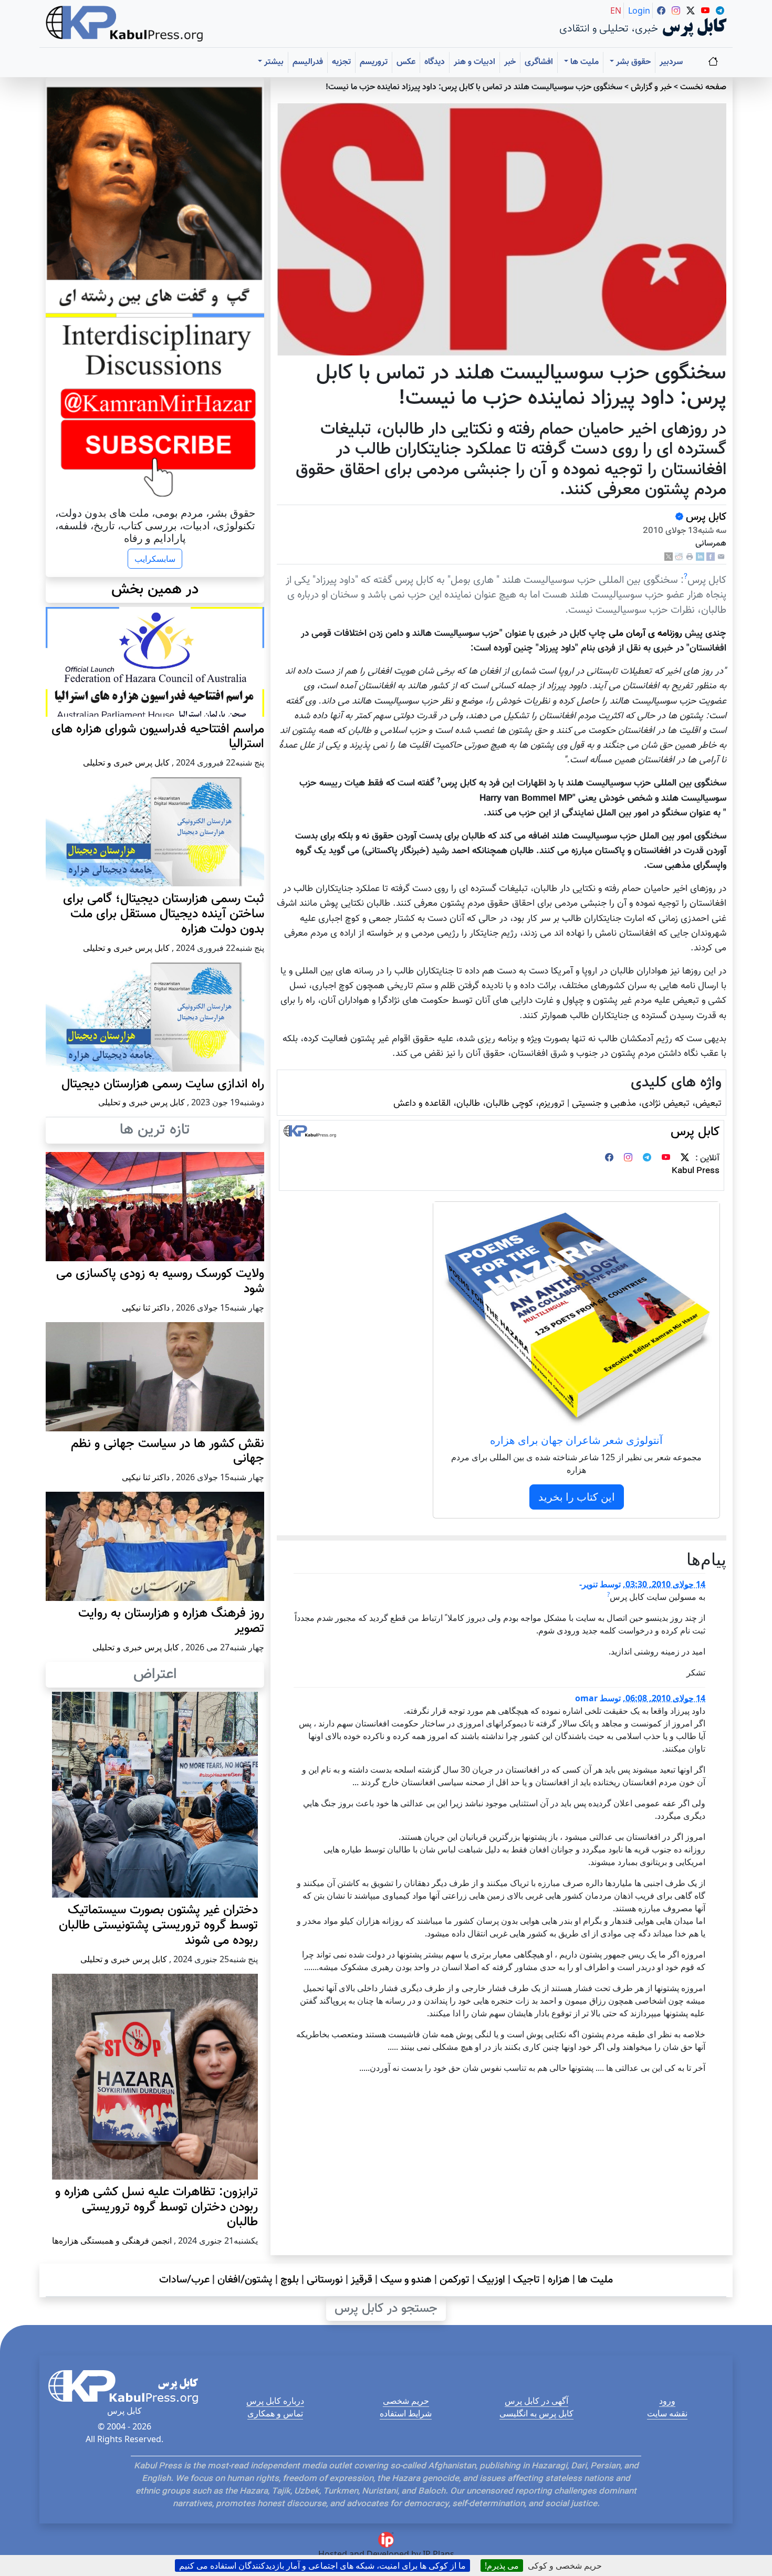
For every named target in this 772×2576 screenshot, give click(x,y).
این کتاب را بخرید (577, 1497)
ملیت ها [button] (583, 62)
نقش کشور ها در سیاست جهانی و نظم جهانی (168, 1452)
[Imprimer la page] (690, 557)
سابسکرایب (155, 559)
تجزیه (341, 62)
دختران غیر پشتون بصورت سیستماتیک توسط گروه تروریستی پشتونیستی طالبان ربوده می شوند (158, 1925)
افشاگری (539, 62)
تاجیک (526, 2280)
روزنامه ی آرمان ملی (645, 633)
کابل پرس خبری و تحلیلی (126, 762)
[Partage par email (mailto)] (721, 557)
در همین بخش (155, 590)
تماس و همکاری (275, 2413)
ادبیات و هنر (474, 62)
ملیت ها (595, 2280)
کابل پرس (705, 517)
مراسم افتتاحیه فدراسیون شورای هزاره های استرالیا (158, 737)
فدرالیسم (308, 62)
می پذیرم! (502, 2565)
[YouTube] (666, 1159)
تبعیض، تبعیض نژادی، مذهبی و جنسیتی (647, 1103)
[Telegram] (647, 1159)
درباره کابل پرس (275, 2401)
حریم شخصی (406, 2401)
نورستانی (325, 2280)
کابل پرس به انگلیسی (536, 2413)
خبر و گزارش (651, 87)
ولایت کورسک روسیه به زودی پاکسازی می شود (160, 1281)
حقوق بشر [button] (632, 62)
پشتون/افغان (245, 2280)
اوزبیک (491, 2280)
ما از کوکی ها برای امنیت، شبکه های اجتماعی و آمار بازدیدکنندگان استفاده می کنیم (322, 2565)
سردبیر (671, 62)
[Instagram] (628, 1159)
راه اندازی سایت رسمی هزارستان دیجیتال (163, 1084)
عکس (406, 62)
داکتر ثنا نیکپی (146, 1307)
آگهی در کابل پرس (536, 2401)
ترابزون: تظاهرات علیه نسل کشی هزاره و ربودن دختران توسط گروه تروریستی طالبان (157, 2207)
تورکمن (455, 2280)
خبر (510, 62)
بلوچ (290, 2280)
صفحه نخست (703, 87)
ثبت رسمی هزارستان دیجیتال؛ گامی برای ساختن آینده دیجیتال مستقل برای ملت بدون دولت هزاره (164, 914)
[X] (669, 557)
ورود (667, 2401)
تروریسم (374, 62)
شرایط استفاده (406, 2413)
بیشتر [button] (273, 62)
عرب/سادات (184, 2280)
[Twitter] (685, 1159)
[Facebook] (711, 557)
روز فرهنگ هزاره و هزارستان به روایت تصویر (171, 1621)
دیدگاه (435, 62)
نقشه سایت (667, 2413)
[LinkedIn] (700, 557)
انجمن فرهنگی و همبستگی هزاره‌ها (112, 2240)
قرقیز (362, 2280)
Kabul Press (696, 1171)
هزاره (559, 2280)
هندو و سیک (406, 2280)
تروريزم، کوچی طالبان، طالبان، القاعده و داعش (479, 1103)
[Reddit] (679, 557)
